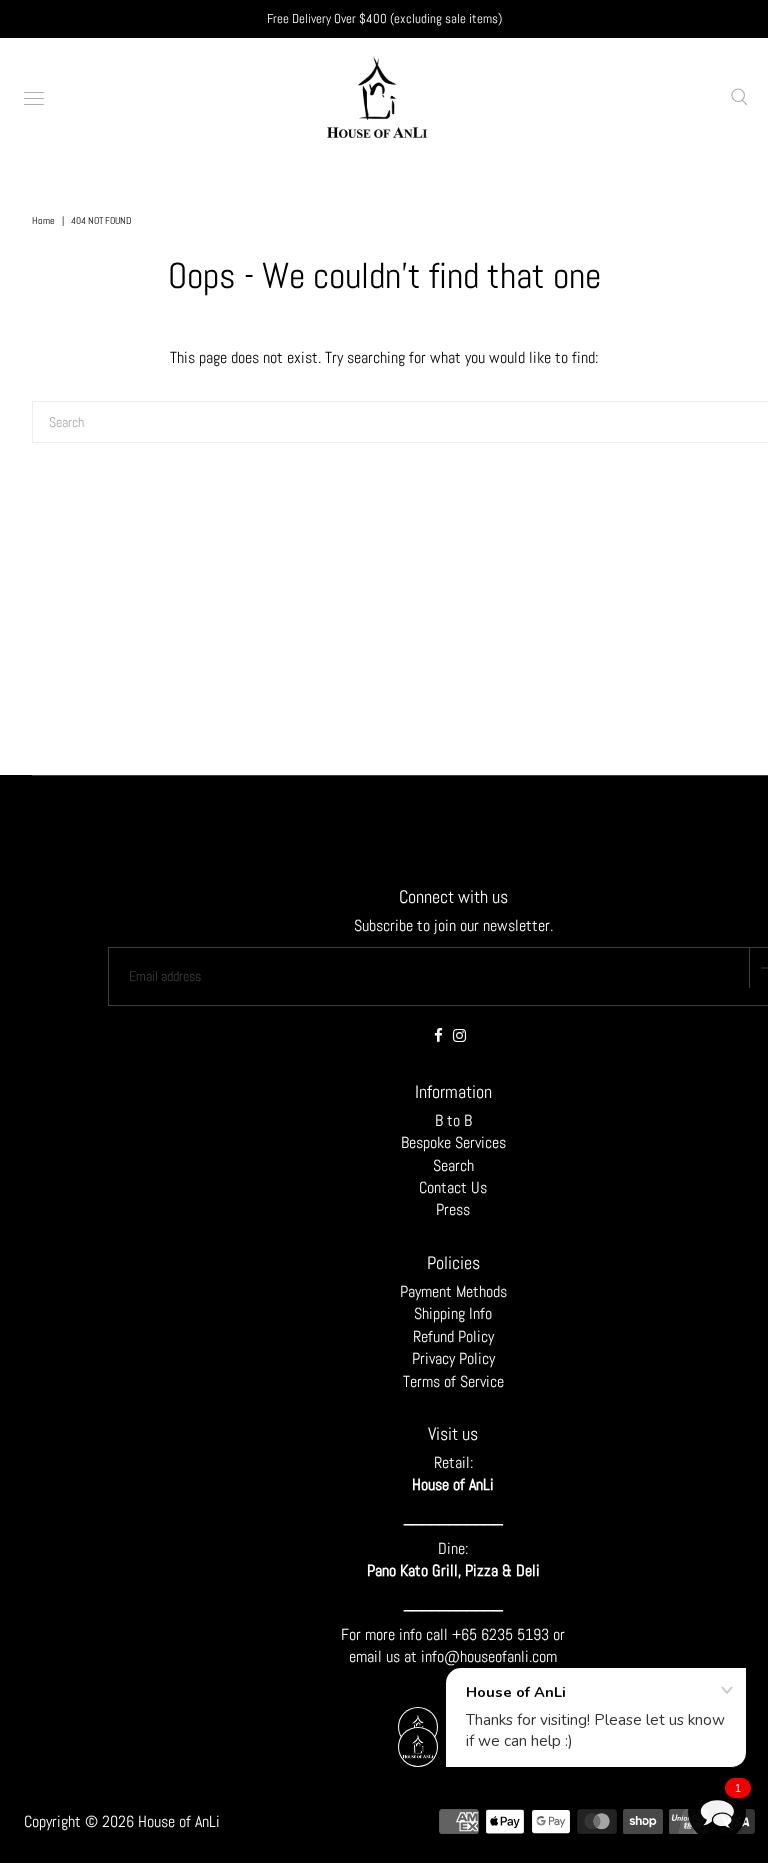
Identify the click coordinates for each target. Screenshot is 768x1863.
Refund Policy (453, 1336)
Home (43, 220)
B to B (453, 1120)
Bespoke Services (453, 1142)
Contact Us (453, 1187)
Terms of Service (453, 1381)
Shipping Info (453, 1313)
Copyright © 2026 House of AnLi (122, 1821)
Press (453, 1209)
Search (453, 1165)
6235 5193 (517, 1634)
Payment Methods (453, 1291)
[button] (717, 1812)
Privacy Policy (453, 1358)
